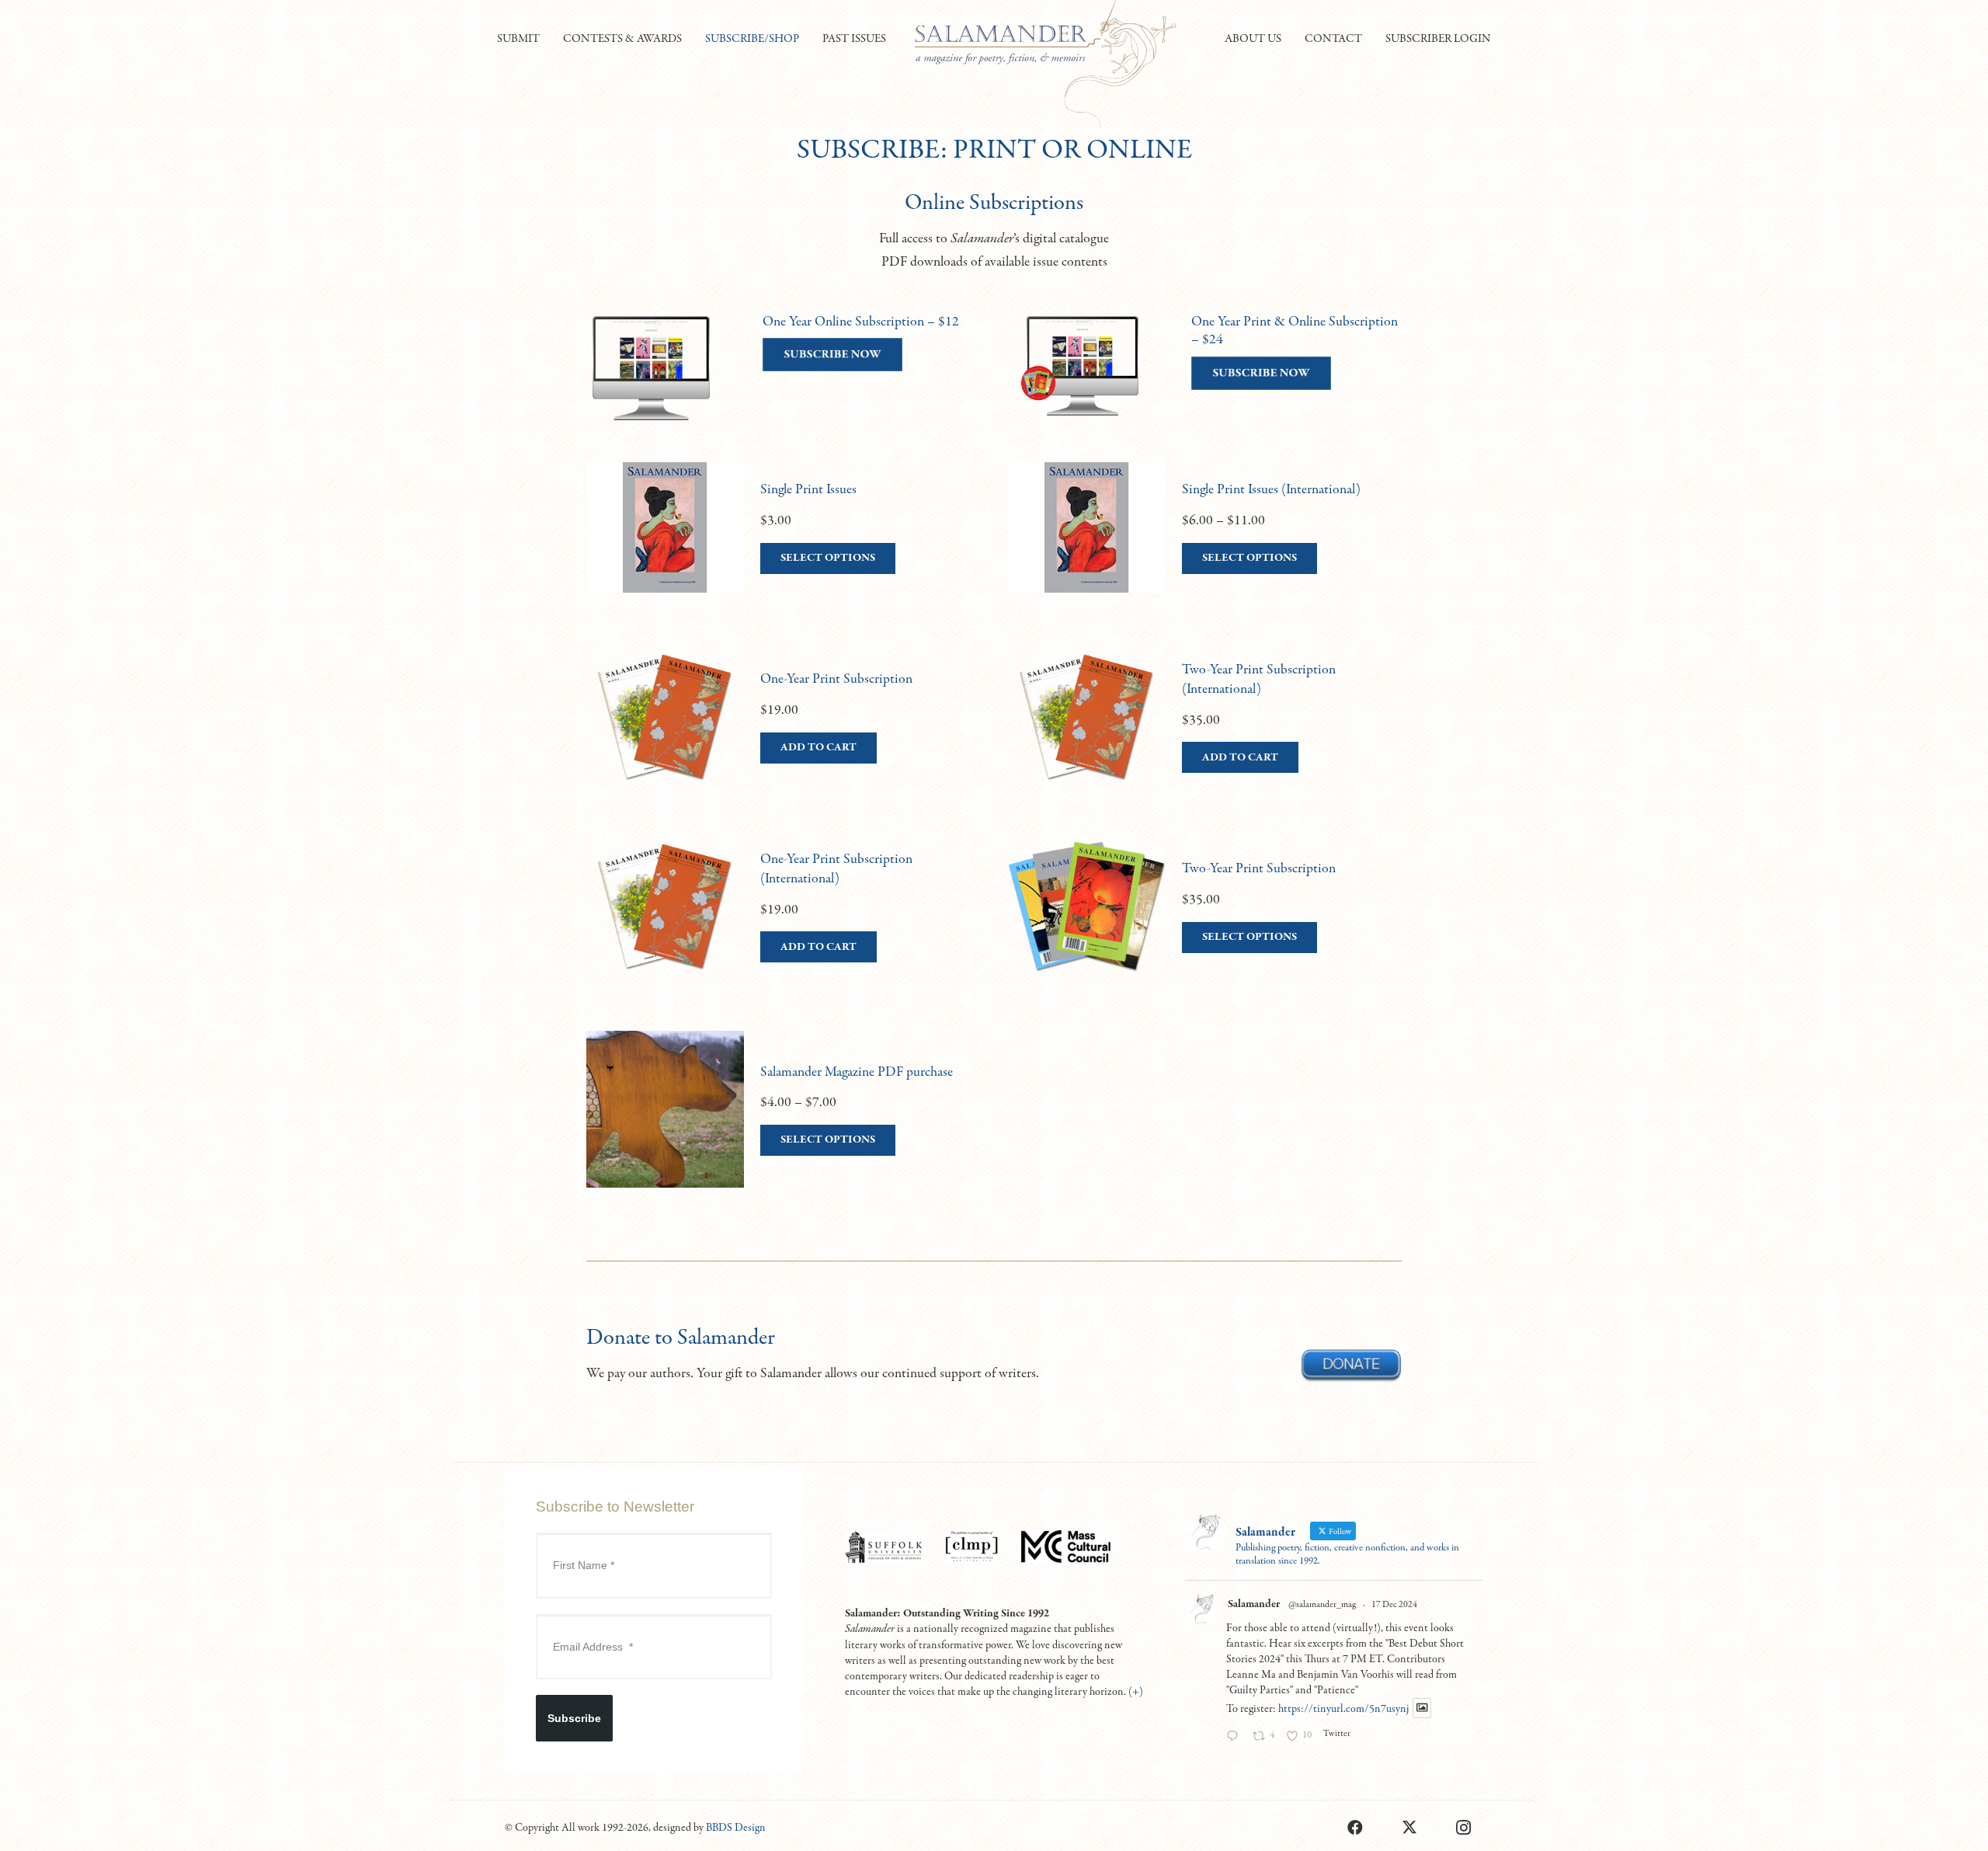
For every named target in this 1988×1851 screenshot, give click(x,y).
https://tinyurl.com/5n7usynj (1343, 1709)
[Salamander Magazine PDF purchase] (783, 1125)
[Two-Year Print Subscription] (1205, 922)
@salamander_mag (1322, 1605)
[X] (1409, 1828)
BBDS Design (736, 1828)
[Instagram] (1464, 1828)
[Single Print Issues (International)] (1205, 543)
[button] (547, 39)
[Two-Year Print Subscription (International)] (1205, 732)
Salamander (1254, 1604)
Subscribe (574, 1718)
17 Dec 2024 (1394, 1605)
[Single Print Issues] (783, 543)
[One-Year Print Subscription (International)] (783, 922)
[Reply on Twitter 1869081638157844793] (1236, 1738)
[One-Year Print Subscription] (783, 732)
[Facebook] (1355, 1828)
